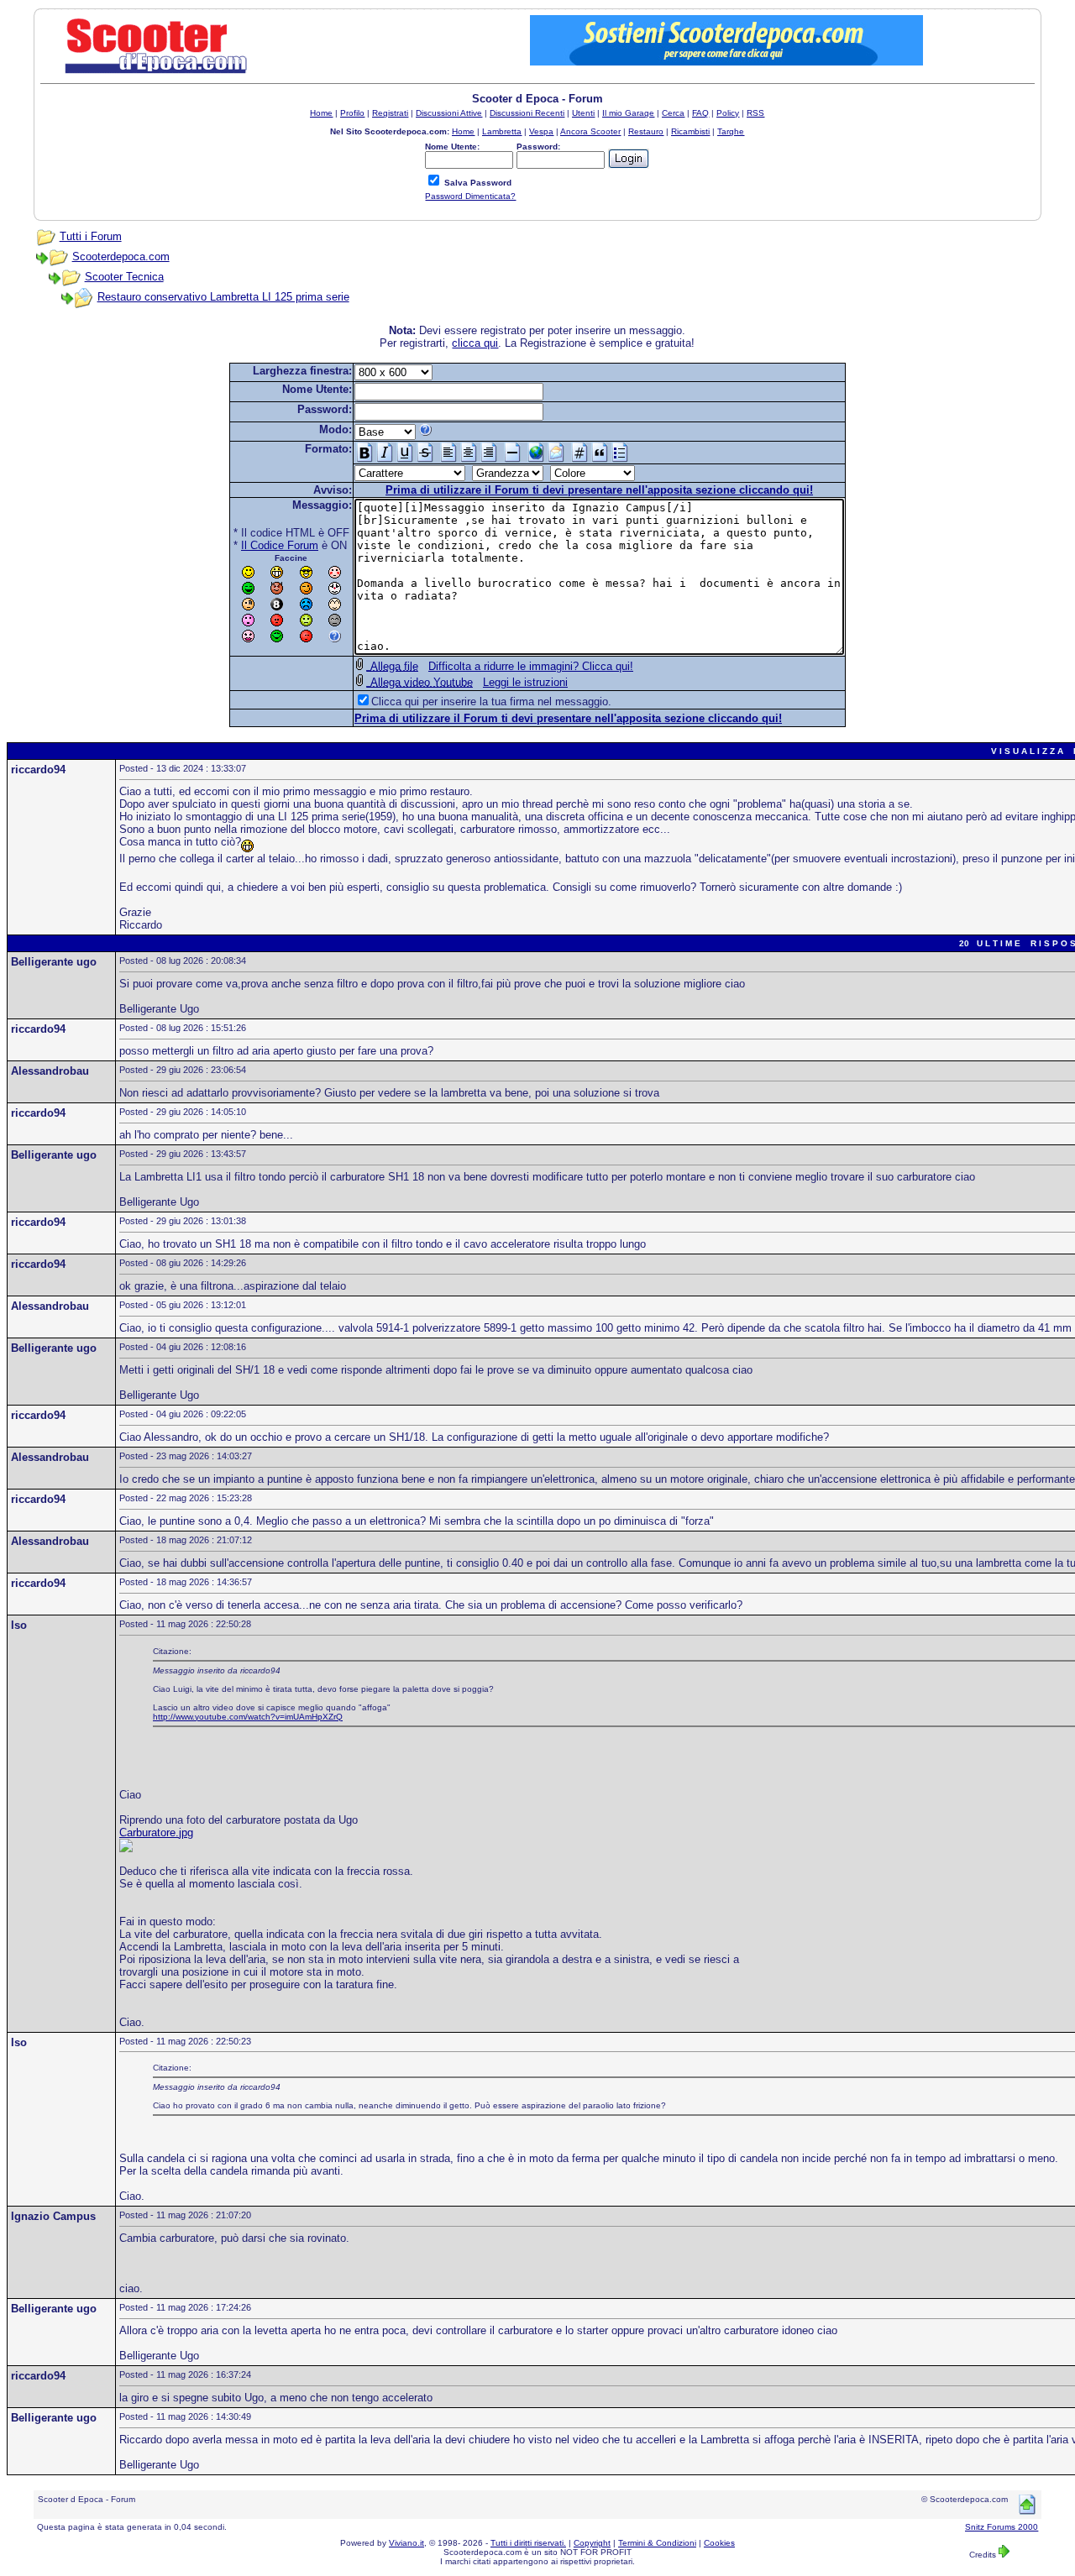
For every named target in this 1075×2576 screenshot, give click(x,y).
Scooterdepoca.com (121, 257)
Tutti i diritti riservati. (528, 2543)
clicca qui (475, 343)
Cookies (719, 2543)
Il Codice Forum (280, 545)
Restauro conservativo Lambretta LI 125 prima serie (223, 297)
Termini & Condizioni (657, 2543)
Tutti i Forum (91, 236)
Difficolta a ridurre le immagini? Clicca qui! (531, 666)
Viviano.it (406, 2543)
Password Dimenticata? (470, 196)
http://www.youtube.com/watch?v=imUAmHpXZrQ (248, 1717)
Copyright (592, 2543)
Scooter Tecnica (124, 277)
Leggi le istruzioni (525, 682)
